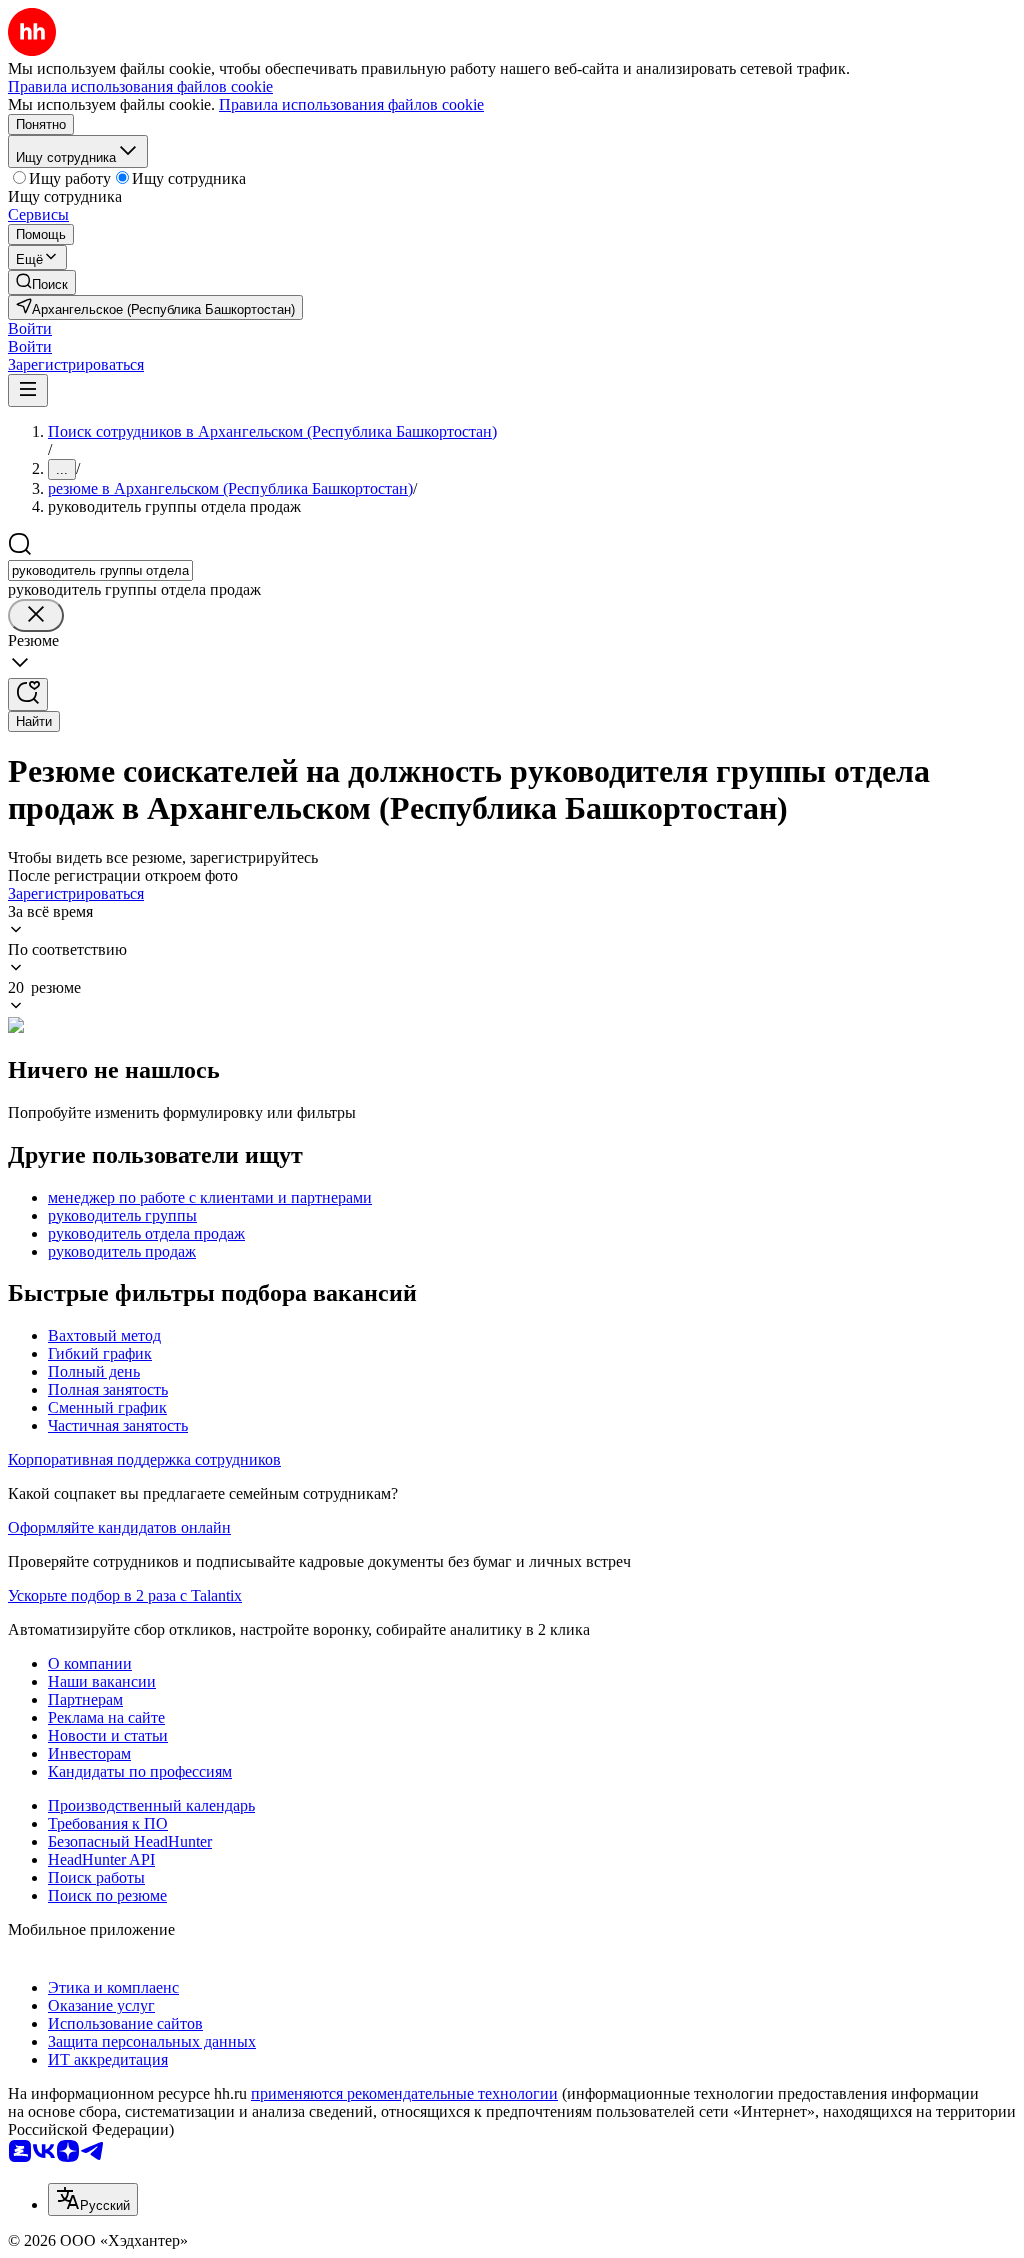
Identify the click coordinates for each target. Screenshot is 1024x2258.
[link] (42, 282)
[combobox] (100, 570)
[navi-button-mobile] (28, 390)
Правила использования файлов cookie (351, 104)
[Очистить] (36, 615)
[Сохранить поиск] (28, 694)
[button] (30, 328)
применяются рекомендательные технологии (404, 2093)
